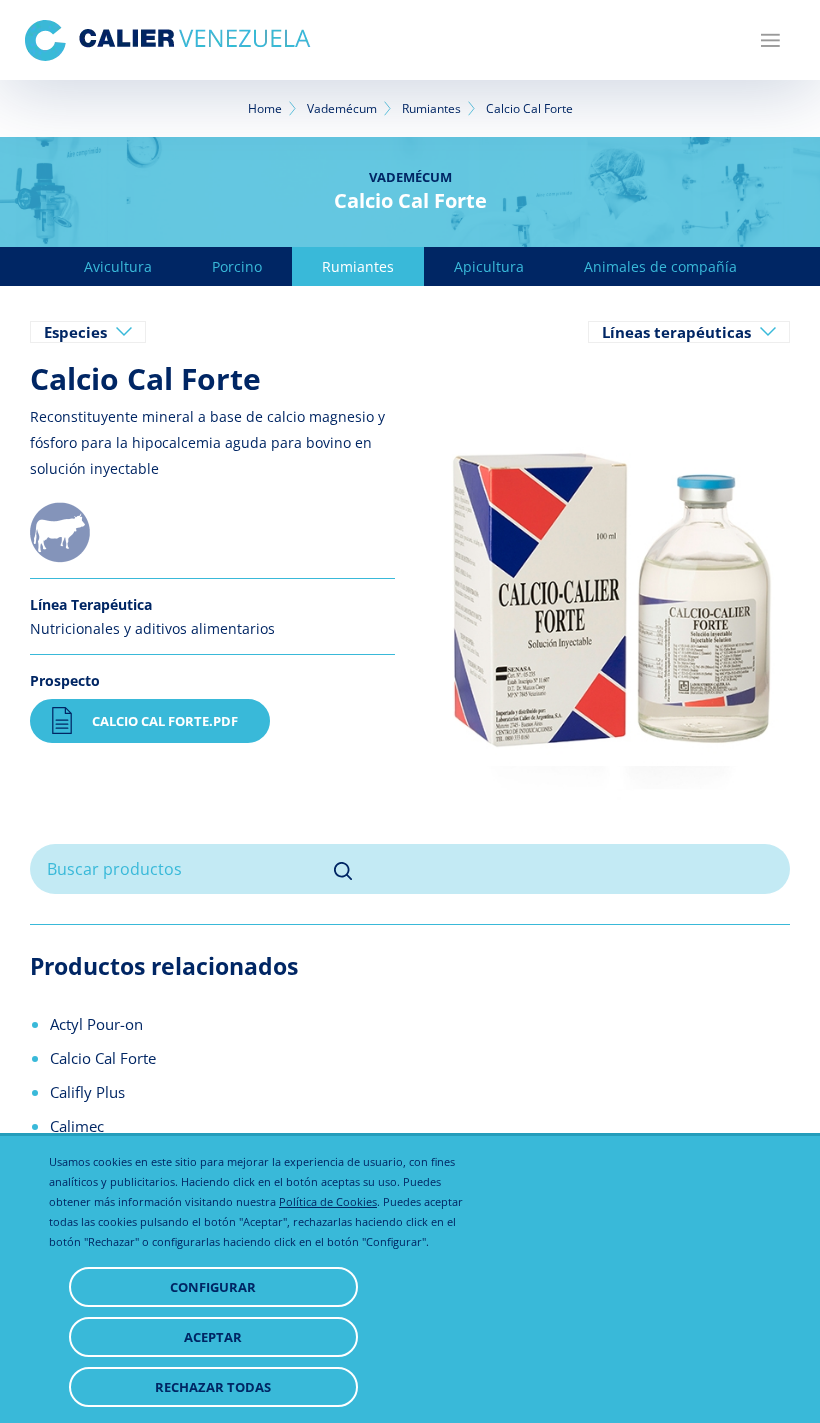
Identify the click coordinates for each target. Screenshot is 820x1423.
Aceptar (213, 1337)
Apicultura (489, 266)
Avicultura (118, 266)
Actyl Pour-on (96, 1024)
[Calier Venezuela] (168, 40)
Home (265, 108)
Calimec (77, 1126)
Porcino (237, 266)
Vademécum (342, 108)
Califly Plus (87, 1092)
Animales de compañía (660, 266)
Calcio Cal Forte (103, 1058)
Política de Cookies (328, 1201)
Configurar (213, 1287)
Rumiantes (431, 108)
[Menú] (770, 40)
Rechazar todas (213, 1387)
